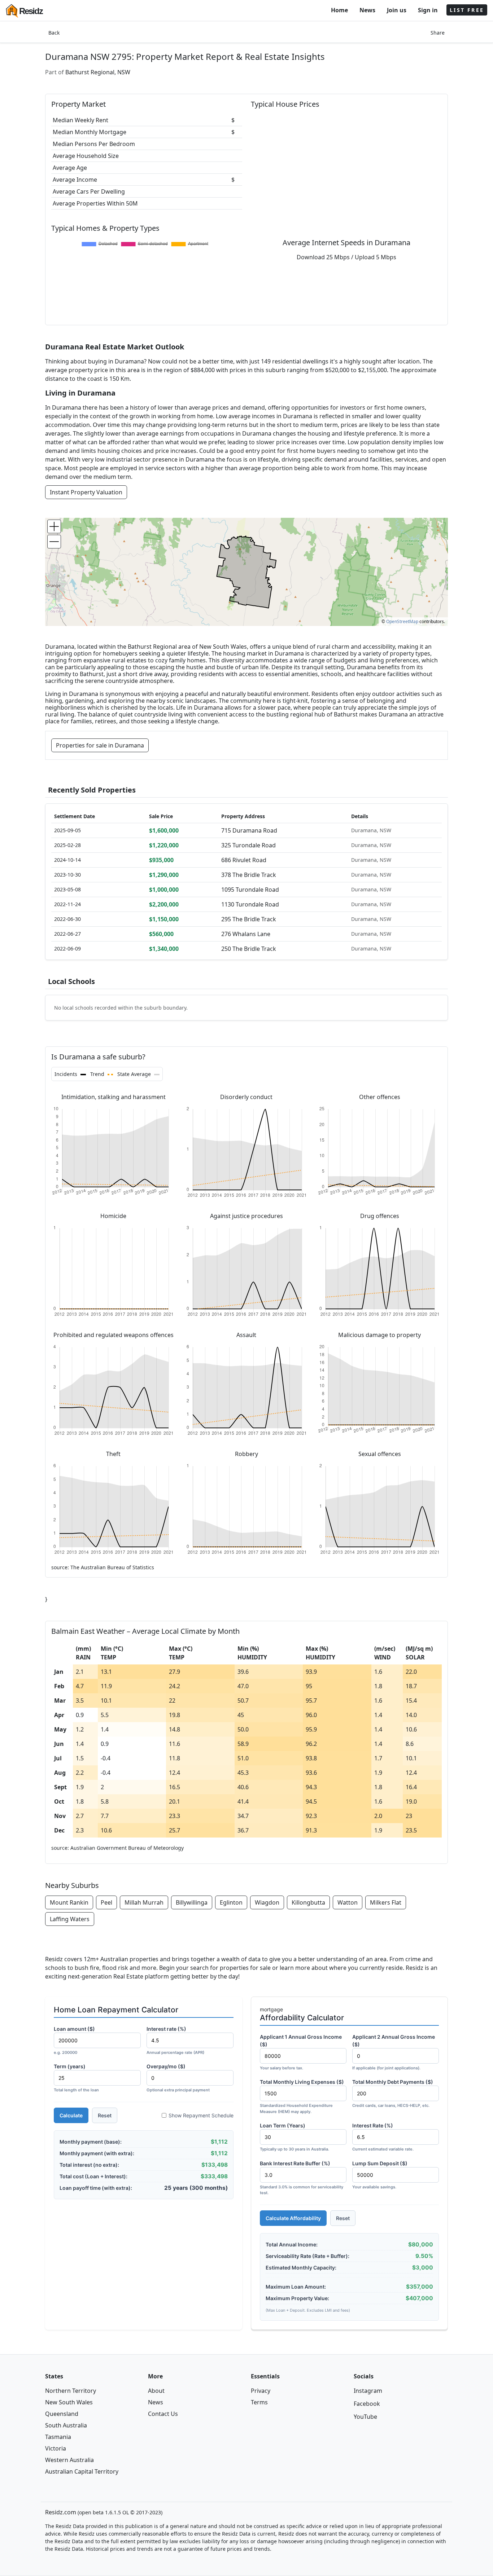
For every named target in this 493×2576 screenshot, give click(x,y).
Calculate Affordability (293, 2218)
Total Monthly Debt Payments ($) (393, 2093)
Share (438, 33)
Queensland (62, 2414)
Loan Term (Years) (295, 2137)
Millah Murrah (144, 1902)
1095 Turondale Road (250, 890)
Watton (348, 1902)
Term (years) (76, 2078)
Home (339, 10)
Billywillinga (192, 1902)
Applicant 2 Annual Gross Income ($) (394, 2052)
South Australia (66, 2425)
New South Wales (69, 2402)
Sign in (428, 10)
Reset (105, 2115)
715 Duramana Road (249, 830)
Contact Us (163, 2414)
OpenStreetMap (402, 621)
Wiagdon (267, 1902)
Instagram (368, 2391)
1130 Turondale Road (250, 904)
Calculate (71, 2115)
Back (54, 33)
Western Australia (69, 2460)
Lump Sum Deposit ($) (380, 2175)
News (367, 10)
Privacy (261, 2391)
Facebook (367, 2404)
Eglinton (231, 1902)
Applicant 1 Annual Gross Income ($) (301, 2052)
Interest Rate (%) (383, 2137)
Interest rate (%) (175, 2040)
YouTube (365, 2417)
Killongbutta (308, 1902)
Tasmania (58, 2437)
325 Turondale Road (248, 845)
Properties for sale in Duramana (100, 745)
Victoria (56, 2448)
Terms (259, 2402)
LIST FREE (467, 10)
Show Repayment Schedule (201, 2115)
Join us (397, 10)
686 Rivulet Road (244, 860)
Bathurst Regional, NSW (98, 72)
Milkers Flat (386, 1902)
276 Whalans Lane (246, 934)
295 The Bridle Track (249, 919)
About (156, 2391)
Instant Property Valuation (86, 492)
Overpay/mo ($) (178, 2078)
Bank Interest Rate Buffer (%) (302, 2178)
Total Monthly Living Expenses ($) (302, 2096)
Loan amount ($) (74, 2040)
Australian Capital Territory (82, 2471)
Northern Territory (71, 2391)
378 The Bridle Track (249, 875)
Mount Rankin (69, 1902)
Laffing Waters (70, 1919)
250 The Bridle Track (249, 949)
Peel (106, 1902)
